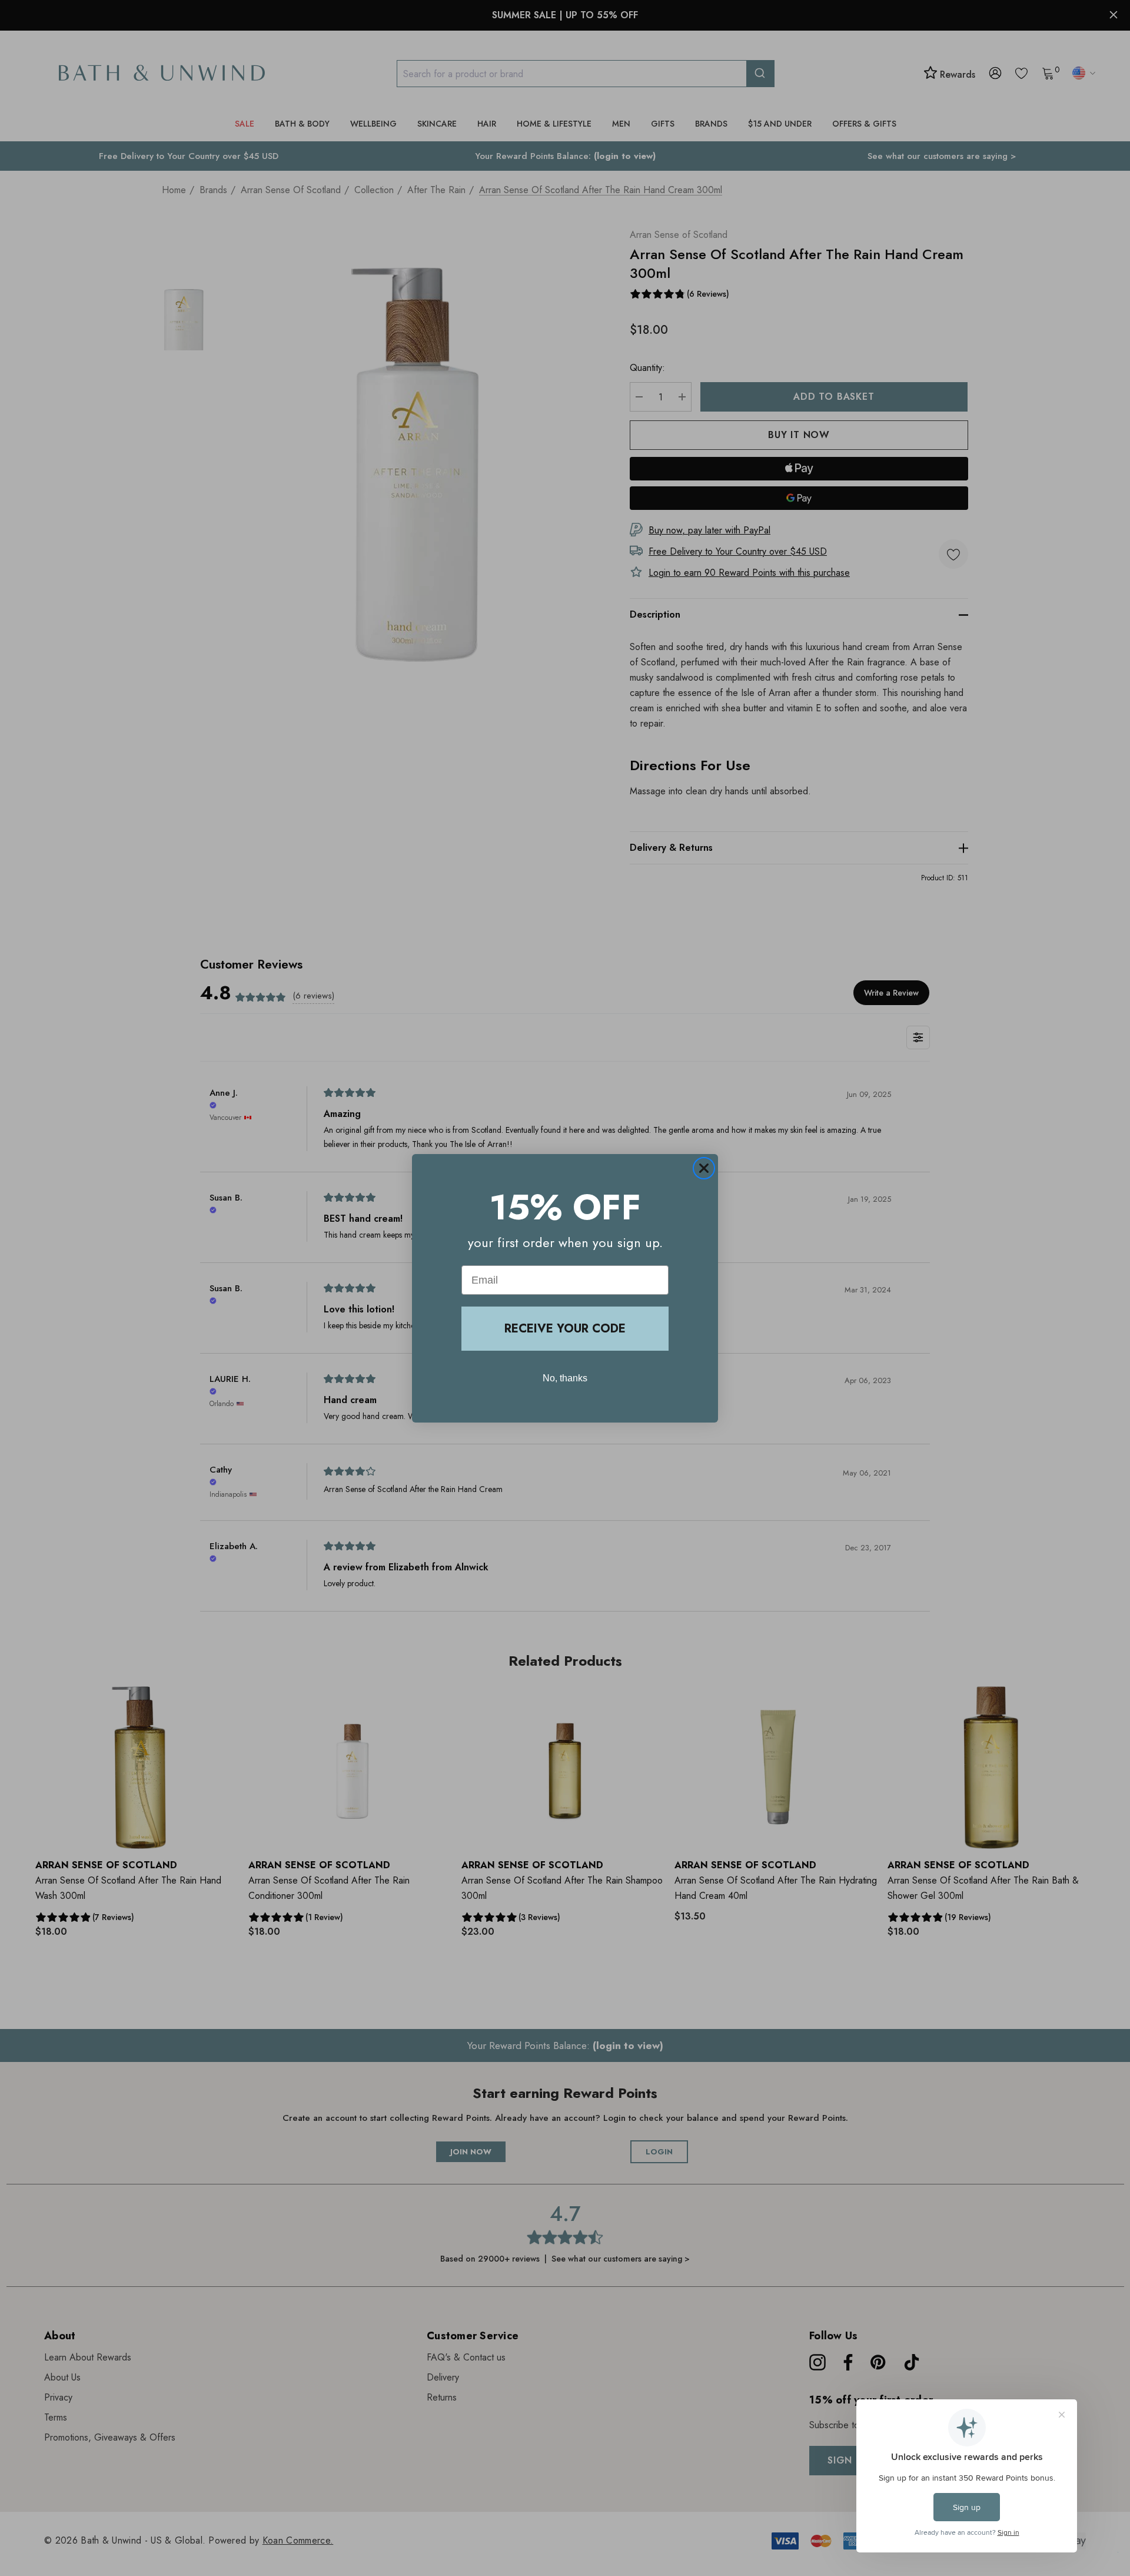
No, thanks (565, 1378)
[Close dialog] (704, 1168)
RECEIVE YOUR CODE (565, 1329)
